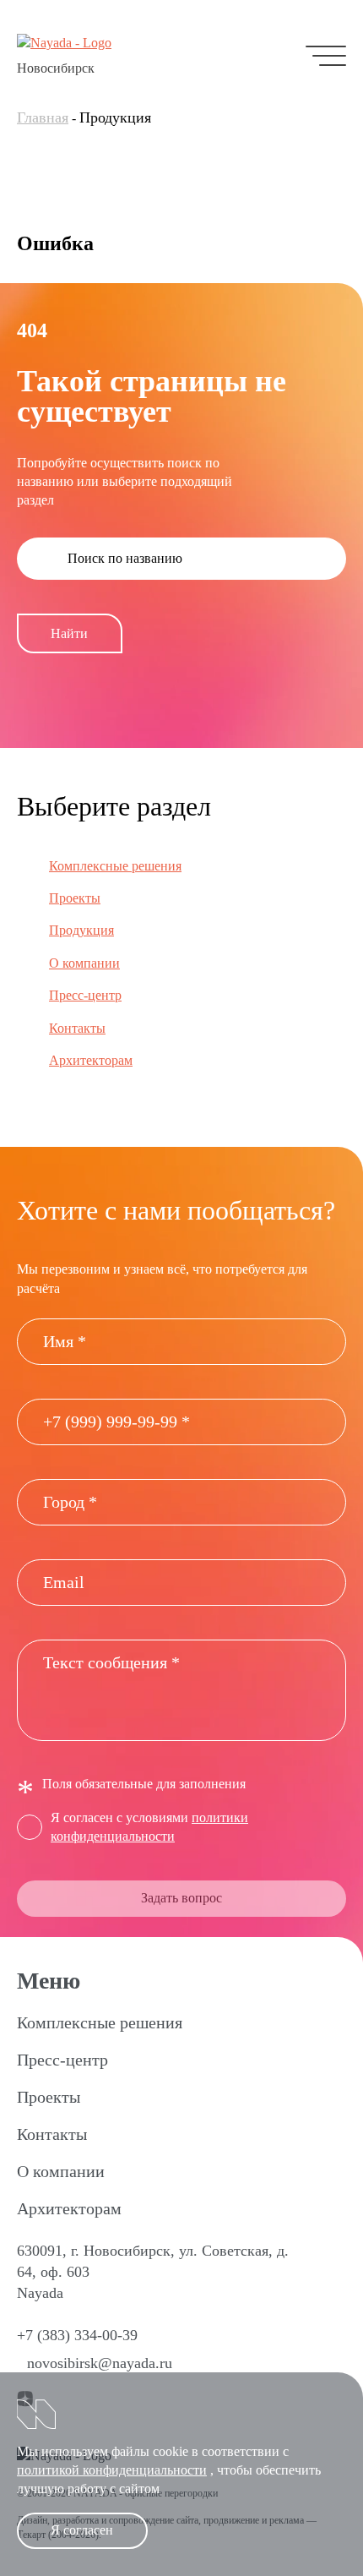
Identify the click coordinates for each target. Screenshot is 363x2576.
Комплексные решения (115, 866)
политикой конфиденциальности (112, 2470)
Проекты (75, 898)
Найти (69, 633)
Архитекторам (91, 1060)
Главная (43, 117)
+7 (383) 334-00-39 (77, 2335)
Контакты (77, 1028)
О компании (84, 963)
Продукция (81, 930)
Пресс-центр (85, 995)
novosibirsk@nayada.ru (100, 2363)
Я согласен (82, 2530)
